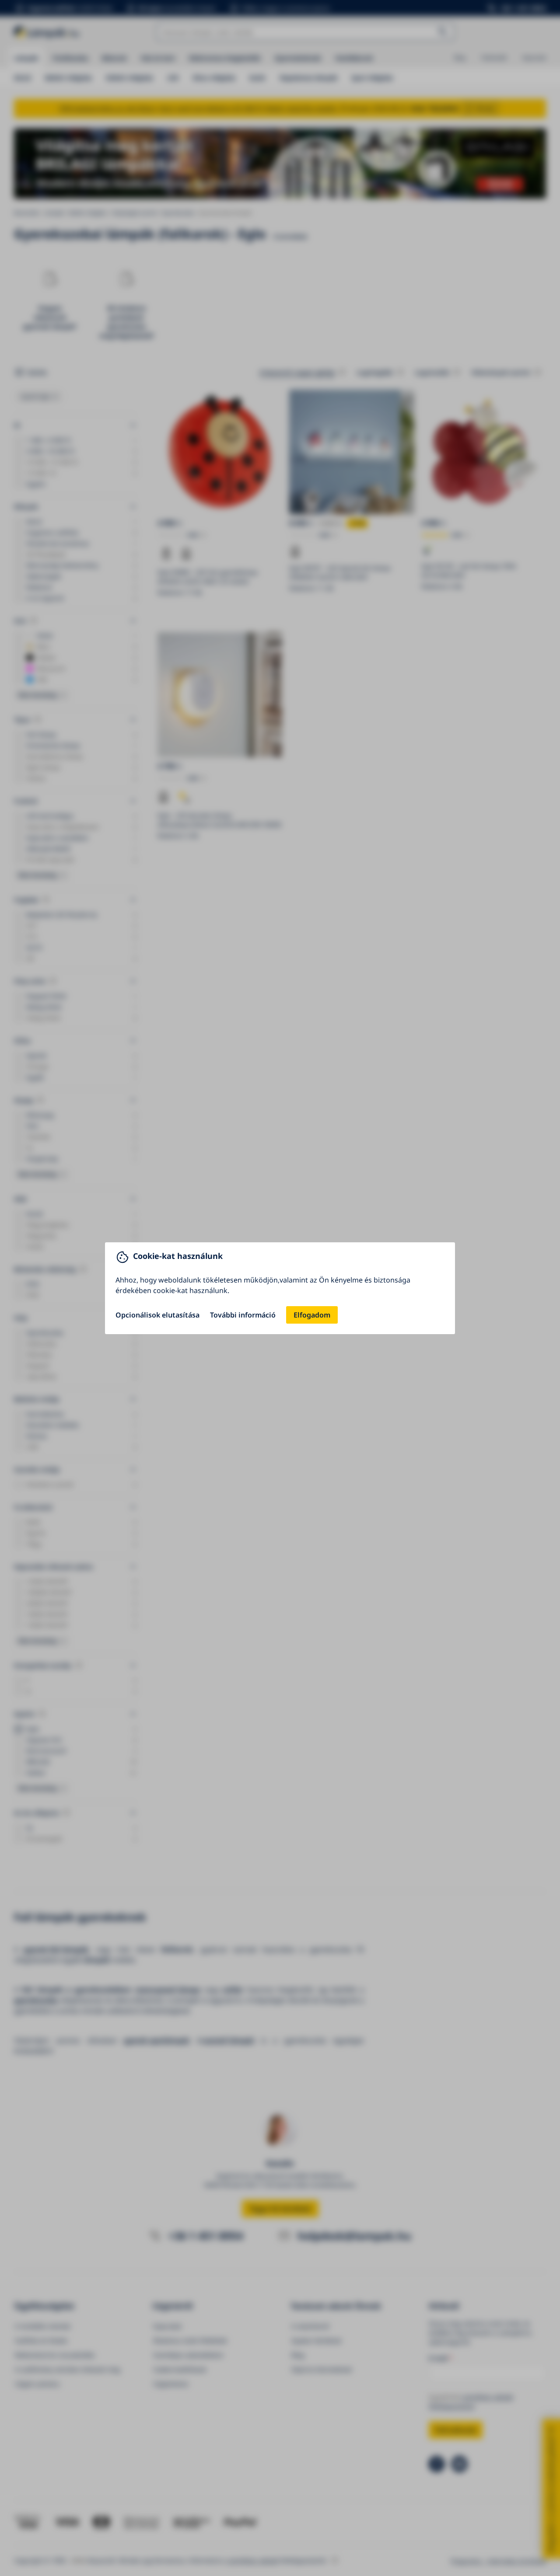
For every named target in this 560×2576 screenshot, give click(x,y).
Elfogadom (312, 1315)
